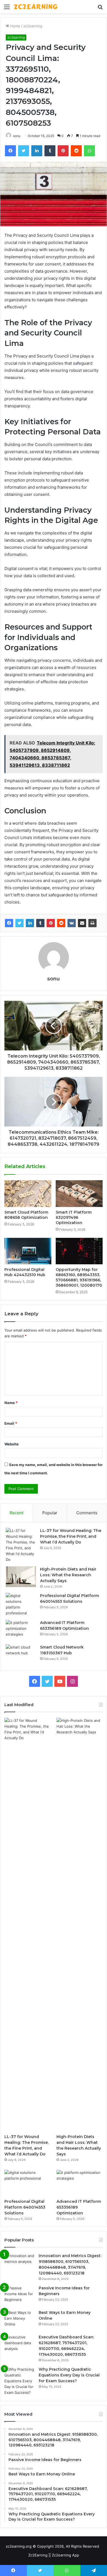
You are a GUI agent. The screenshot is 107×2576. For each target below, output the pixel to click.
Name (11, 1403)
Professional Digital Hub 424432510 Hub (25, 1272)
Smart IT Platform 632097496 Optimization (74, 1217)
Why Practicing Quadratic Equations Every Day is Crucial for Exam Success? (69, 2375)
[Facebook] (9, 923)
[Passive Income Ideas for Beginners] (19, 2296)
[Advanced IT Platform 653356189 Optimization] (21, 1630)
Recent (16, 1513)
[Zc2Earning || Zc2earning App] (36, 7)
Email (11, 1423)
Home (15, 26)
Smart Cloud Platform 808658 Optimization (26, 1215)
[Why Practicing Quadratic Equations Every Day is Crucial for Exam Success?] (19, 2381)
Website (12, 1444)
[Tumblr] (40, 923)
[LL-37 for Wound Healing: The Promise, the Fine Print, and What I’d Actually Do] (21, 1545)
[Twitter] (19, 923)
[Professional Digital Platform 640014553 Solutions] (21, 1604)
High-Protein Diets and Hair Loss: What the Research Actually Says (68, 1575)
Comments (87, 1513)
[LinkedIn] (30, 923)
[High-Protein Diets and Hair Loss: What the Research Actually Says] (21, 1577)
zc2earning (33, 26)
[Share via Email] (82, 923)
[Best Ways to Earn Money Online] (19, 2320)
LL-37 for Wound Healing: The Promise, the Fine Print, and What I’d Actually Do (71, 1536)
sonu (17, 136)
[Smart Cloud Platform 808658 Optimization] (28, 1193)
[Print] (92, 923)
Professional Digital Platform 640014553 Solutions (25, 2207)
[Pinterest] (51, 923)
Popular (50, 1513)
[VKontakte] (72, 923)
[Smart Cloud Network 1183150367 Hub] (21, 1655)
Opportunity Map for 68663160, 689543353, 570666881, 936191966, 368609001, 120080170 (79, 1277)
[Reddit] (61, 923)
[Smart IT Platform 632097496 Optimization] (79, 1193)
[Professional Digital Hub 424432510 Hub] (28, 1251)
